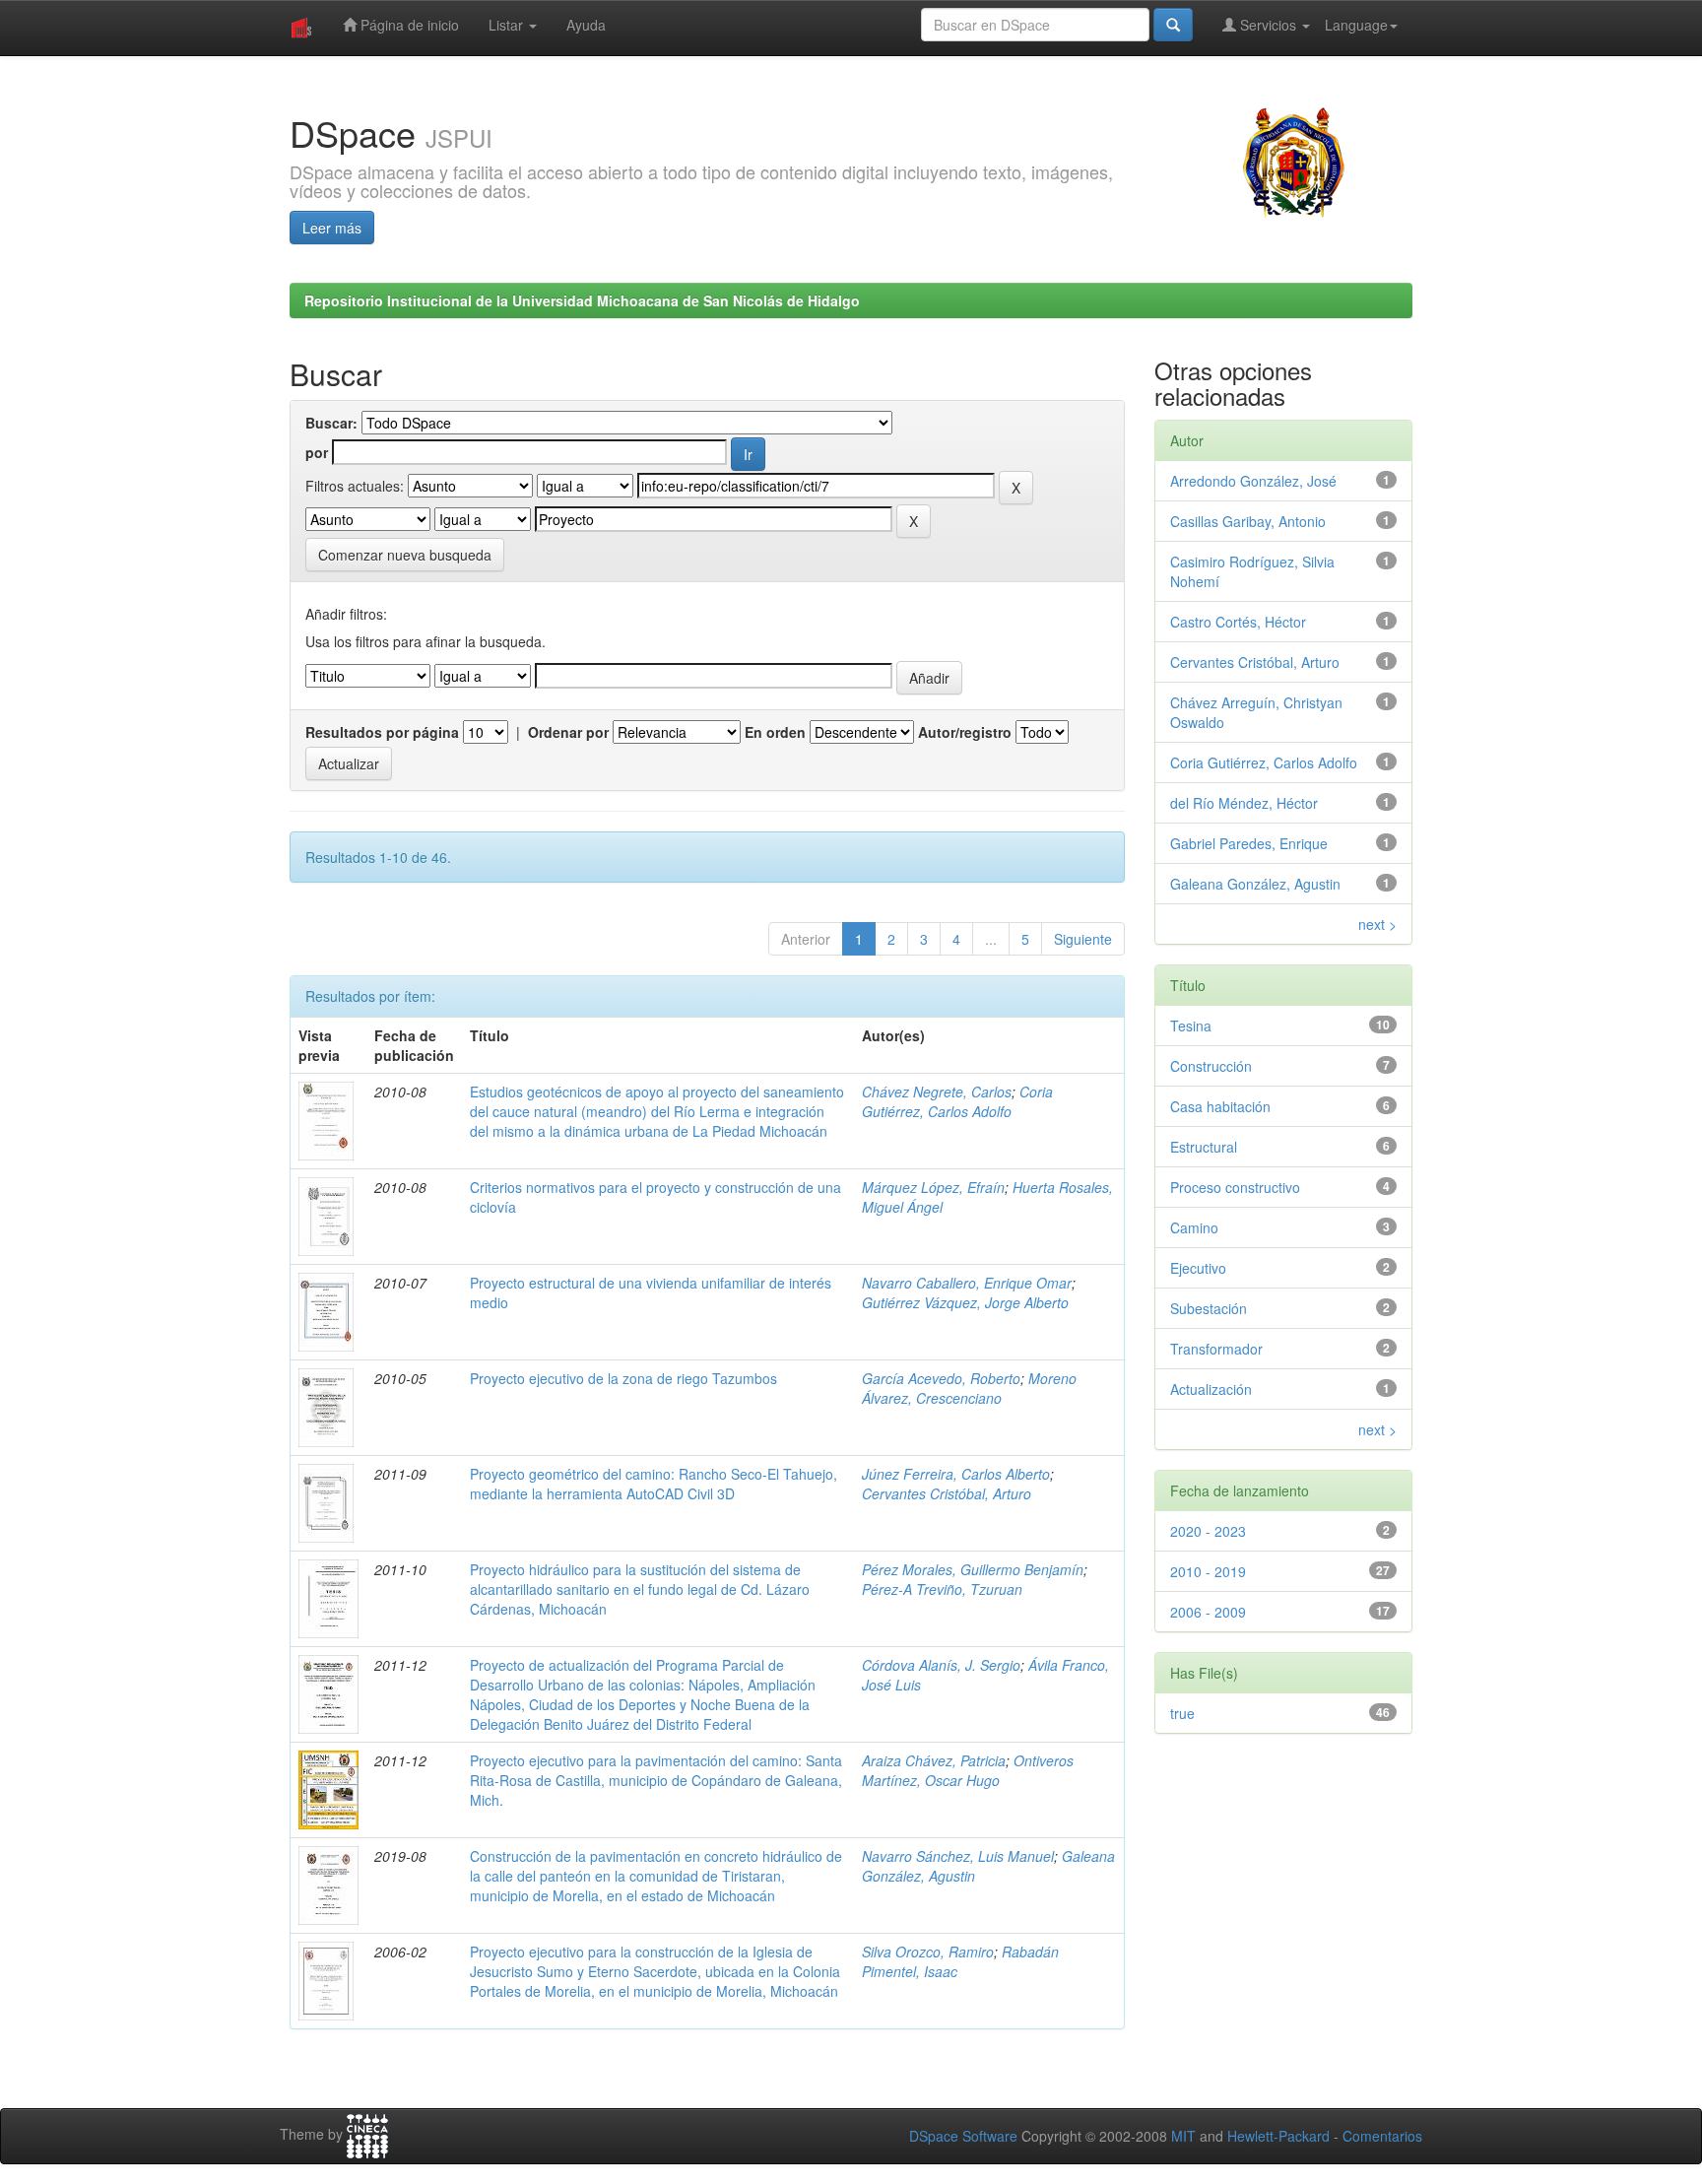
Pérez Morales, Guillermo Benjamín (973, 1569)
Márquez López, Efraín (933, 1187)
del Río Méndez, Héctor (1244, 803)
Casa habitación (1220, 1106)
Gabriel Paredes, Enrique (1249, 843)
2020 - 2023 (1208, 1531)
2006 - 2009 (1208, 1612)
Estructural (1204, 1147)
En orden (775, 732)
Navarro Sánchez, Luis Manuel (958, 1856)
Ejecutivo (1198, 1268)
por (317, 452)
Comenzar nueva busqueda (405, 555)
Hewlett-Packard (1278, 2136)
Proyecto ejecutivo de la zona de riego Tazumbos (623, 1378)
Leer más (332, 228)
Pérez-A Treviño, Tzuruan (942, 1589)
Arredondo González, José (1253, 481)
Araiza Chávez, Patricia (934, 1760)
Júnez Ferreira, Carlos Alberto (956, 1474)
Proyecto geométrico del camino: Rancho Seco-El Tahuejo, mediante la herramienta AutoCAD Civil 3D (654, 1484)
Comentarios (1382, 2136)
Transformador (1216, 1349)
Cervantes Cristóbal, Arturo (947, 1493)
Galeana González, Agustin (1255, 884)
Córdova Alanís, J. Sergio (941, 1665)
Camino (1194, 1227)
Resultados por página (382, 732)
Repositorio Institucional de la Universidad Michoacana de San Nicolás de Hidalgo (582, 300)
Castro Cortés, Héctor (1238, 622)
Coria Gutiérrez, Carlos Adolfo (957, 1101)
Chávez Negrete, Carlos (937, 1092)
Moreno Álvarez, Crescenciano (969, 1388)
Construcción (1211, 1066)
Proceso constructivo (1235, 1187)
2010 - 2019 (1208, 1571)
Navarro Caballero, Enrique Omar (967, 1283)
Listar (508, 25)
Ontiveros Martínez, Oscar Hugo (968, 1770)
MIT (1183, 2136)
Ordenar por (568, 732)
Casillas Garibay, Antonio (1248, 521)
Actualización (1211, 1389)
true (1182, 1713)
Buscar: (331, 423)
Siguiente (1083, 939)
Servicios (1268, 25)
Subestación (1209, 1308)
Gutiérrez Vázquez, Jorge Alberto (965, 1302)
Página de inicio (408, 25)
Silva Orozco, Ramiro (928, 1952)
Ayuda (586, 25)
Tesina (1191, 1026)
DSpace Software (963, 2136)
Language (1356, 25)
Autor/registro (965, 732)
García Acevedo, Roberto (941, 1378)
